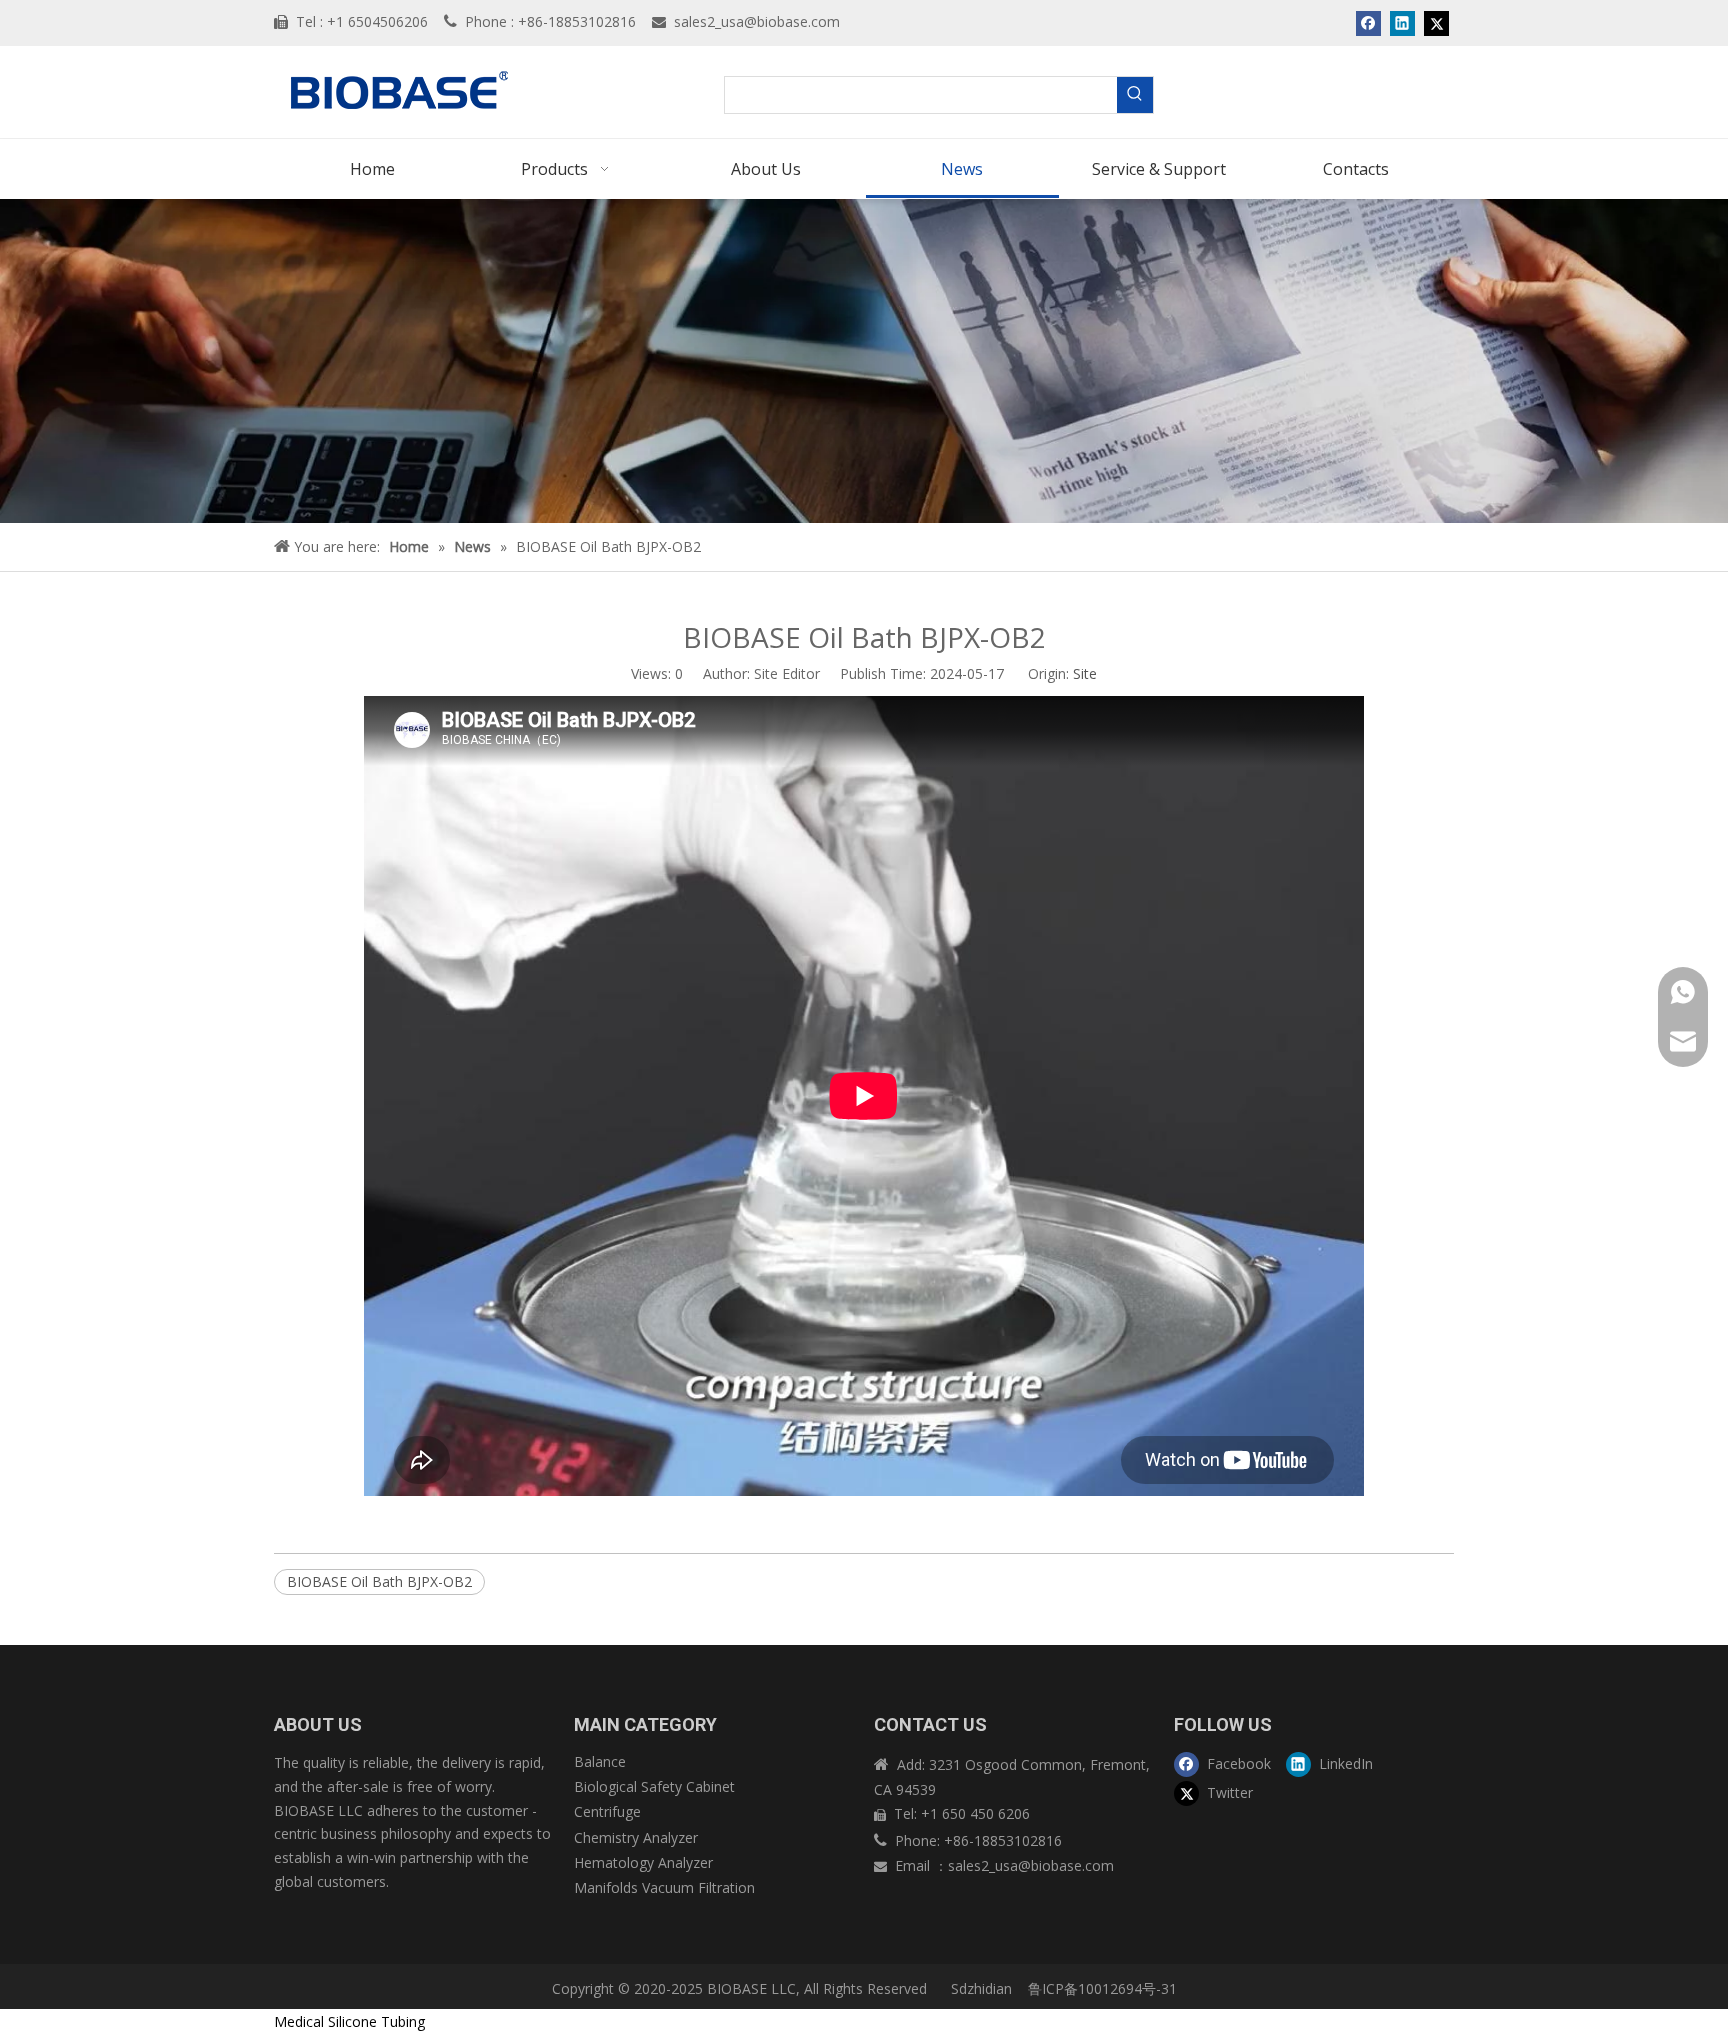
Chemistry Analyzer (636, 1837)
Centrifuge (607, 1811)
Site (1085, 673)
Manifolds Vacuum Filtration (664, 1887)
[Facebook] (1368, 23)
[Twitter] (1436, 23)
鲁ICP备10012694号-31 (1102, 1988)
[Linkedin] (1402, 23)
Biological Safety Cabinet (654, 1786)
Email (914, 1865)
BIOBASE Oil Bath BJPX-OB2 (379, 1581)
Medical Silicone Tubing (349, 2021)
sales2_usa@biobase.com (757, 21)
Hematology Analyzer (643, 1862)
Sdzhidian (979, 1988)
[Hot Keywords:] (1135, 95)
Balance (600, 1761)
